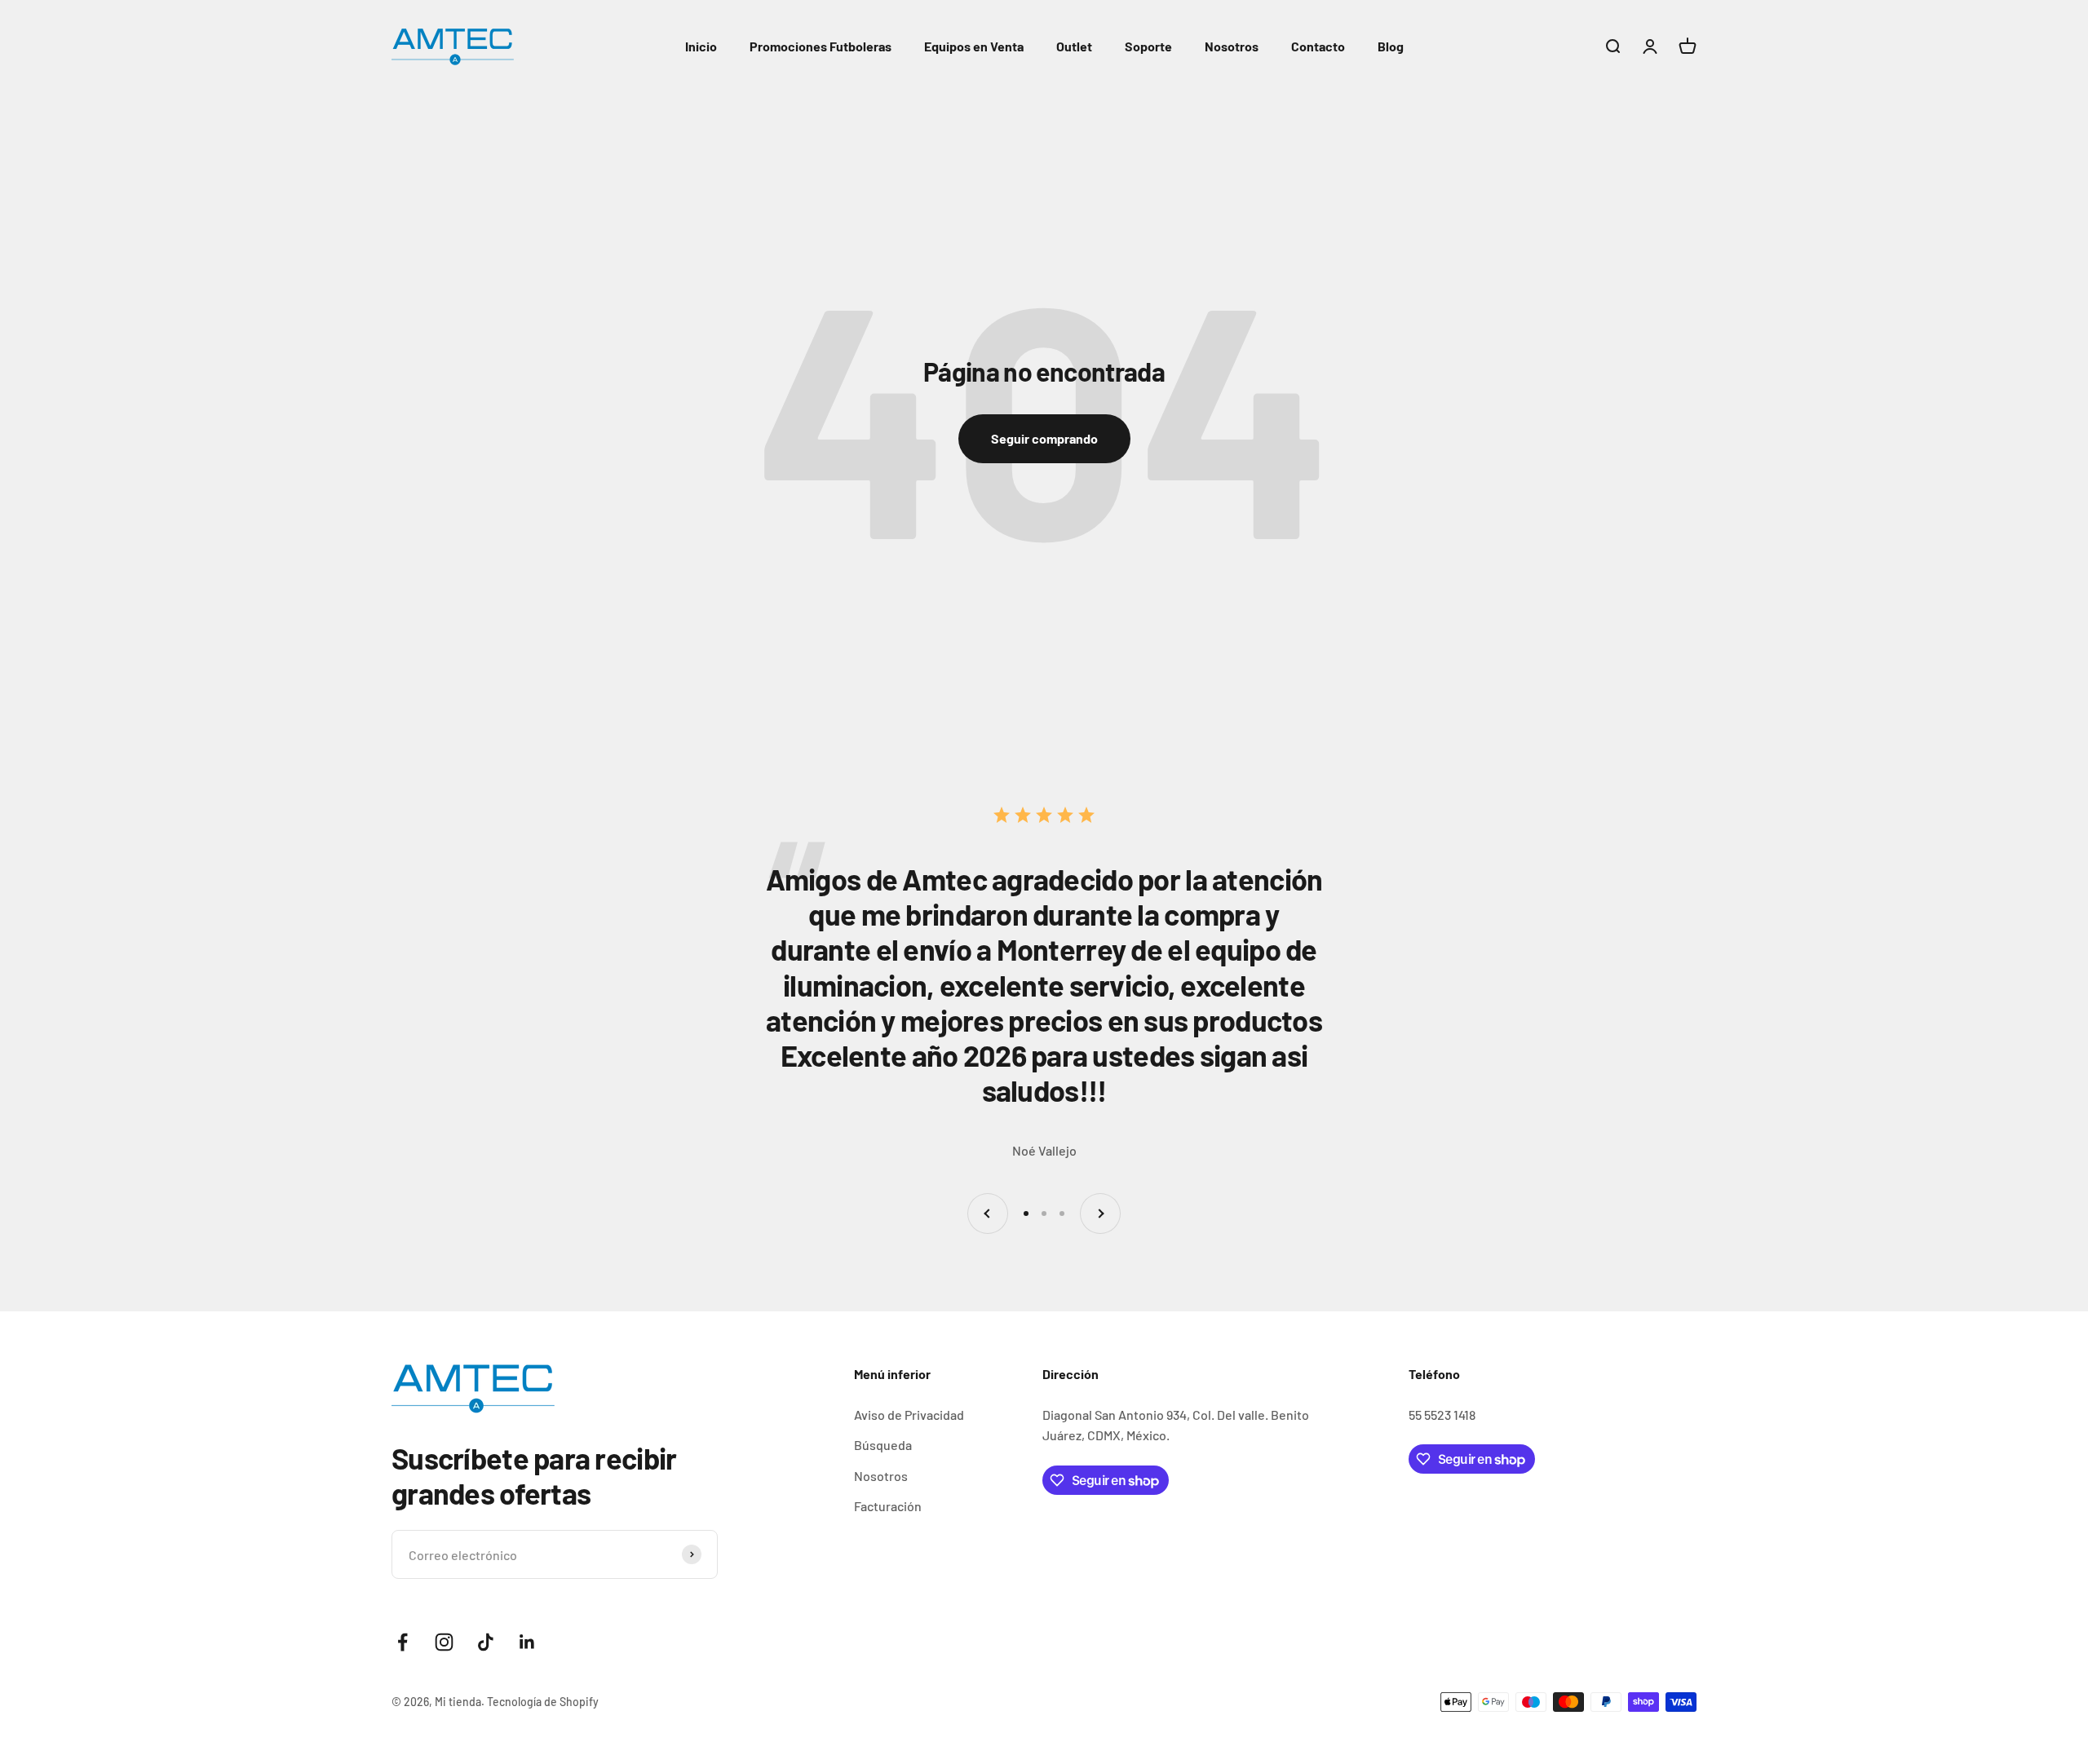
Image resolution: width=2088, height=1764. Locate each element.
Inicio (701, 46)
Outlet (1074, 46)
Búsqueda (883, 1445)
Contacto (1318, 46)
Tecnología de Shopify (543, 1702)
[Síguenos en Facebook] (403, 1642)
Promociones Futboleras (821, 46)
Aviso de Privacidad (909, 1415)
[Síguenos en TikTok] (486, 1642)
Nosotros (1232, 46)
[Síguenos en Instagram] (444, 1642)
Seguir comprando (1044, 438)
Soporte (1148, 46)
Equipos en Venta (974, 46)
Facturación (888, 1506)
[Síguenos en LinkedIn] (527, 1642)
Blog (1391, 46)
